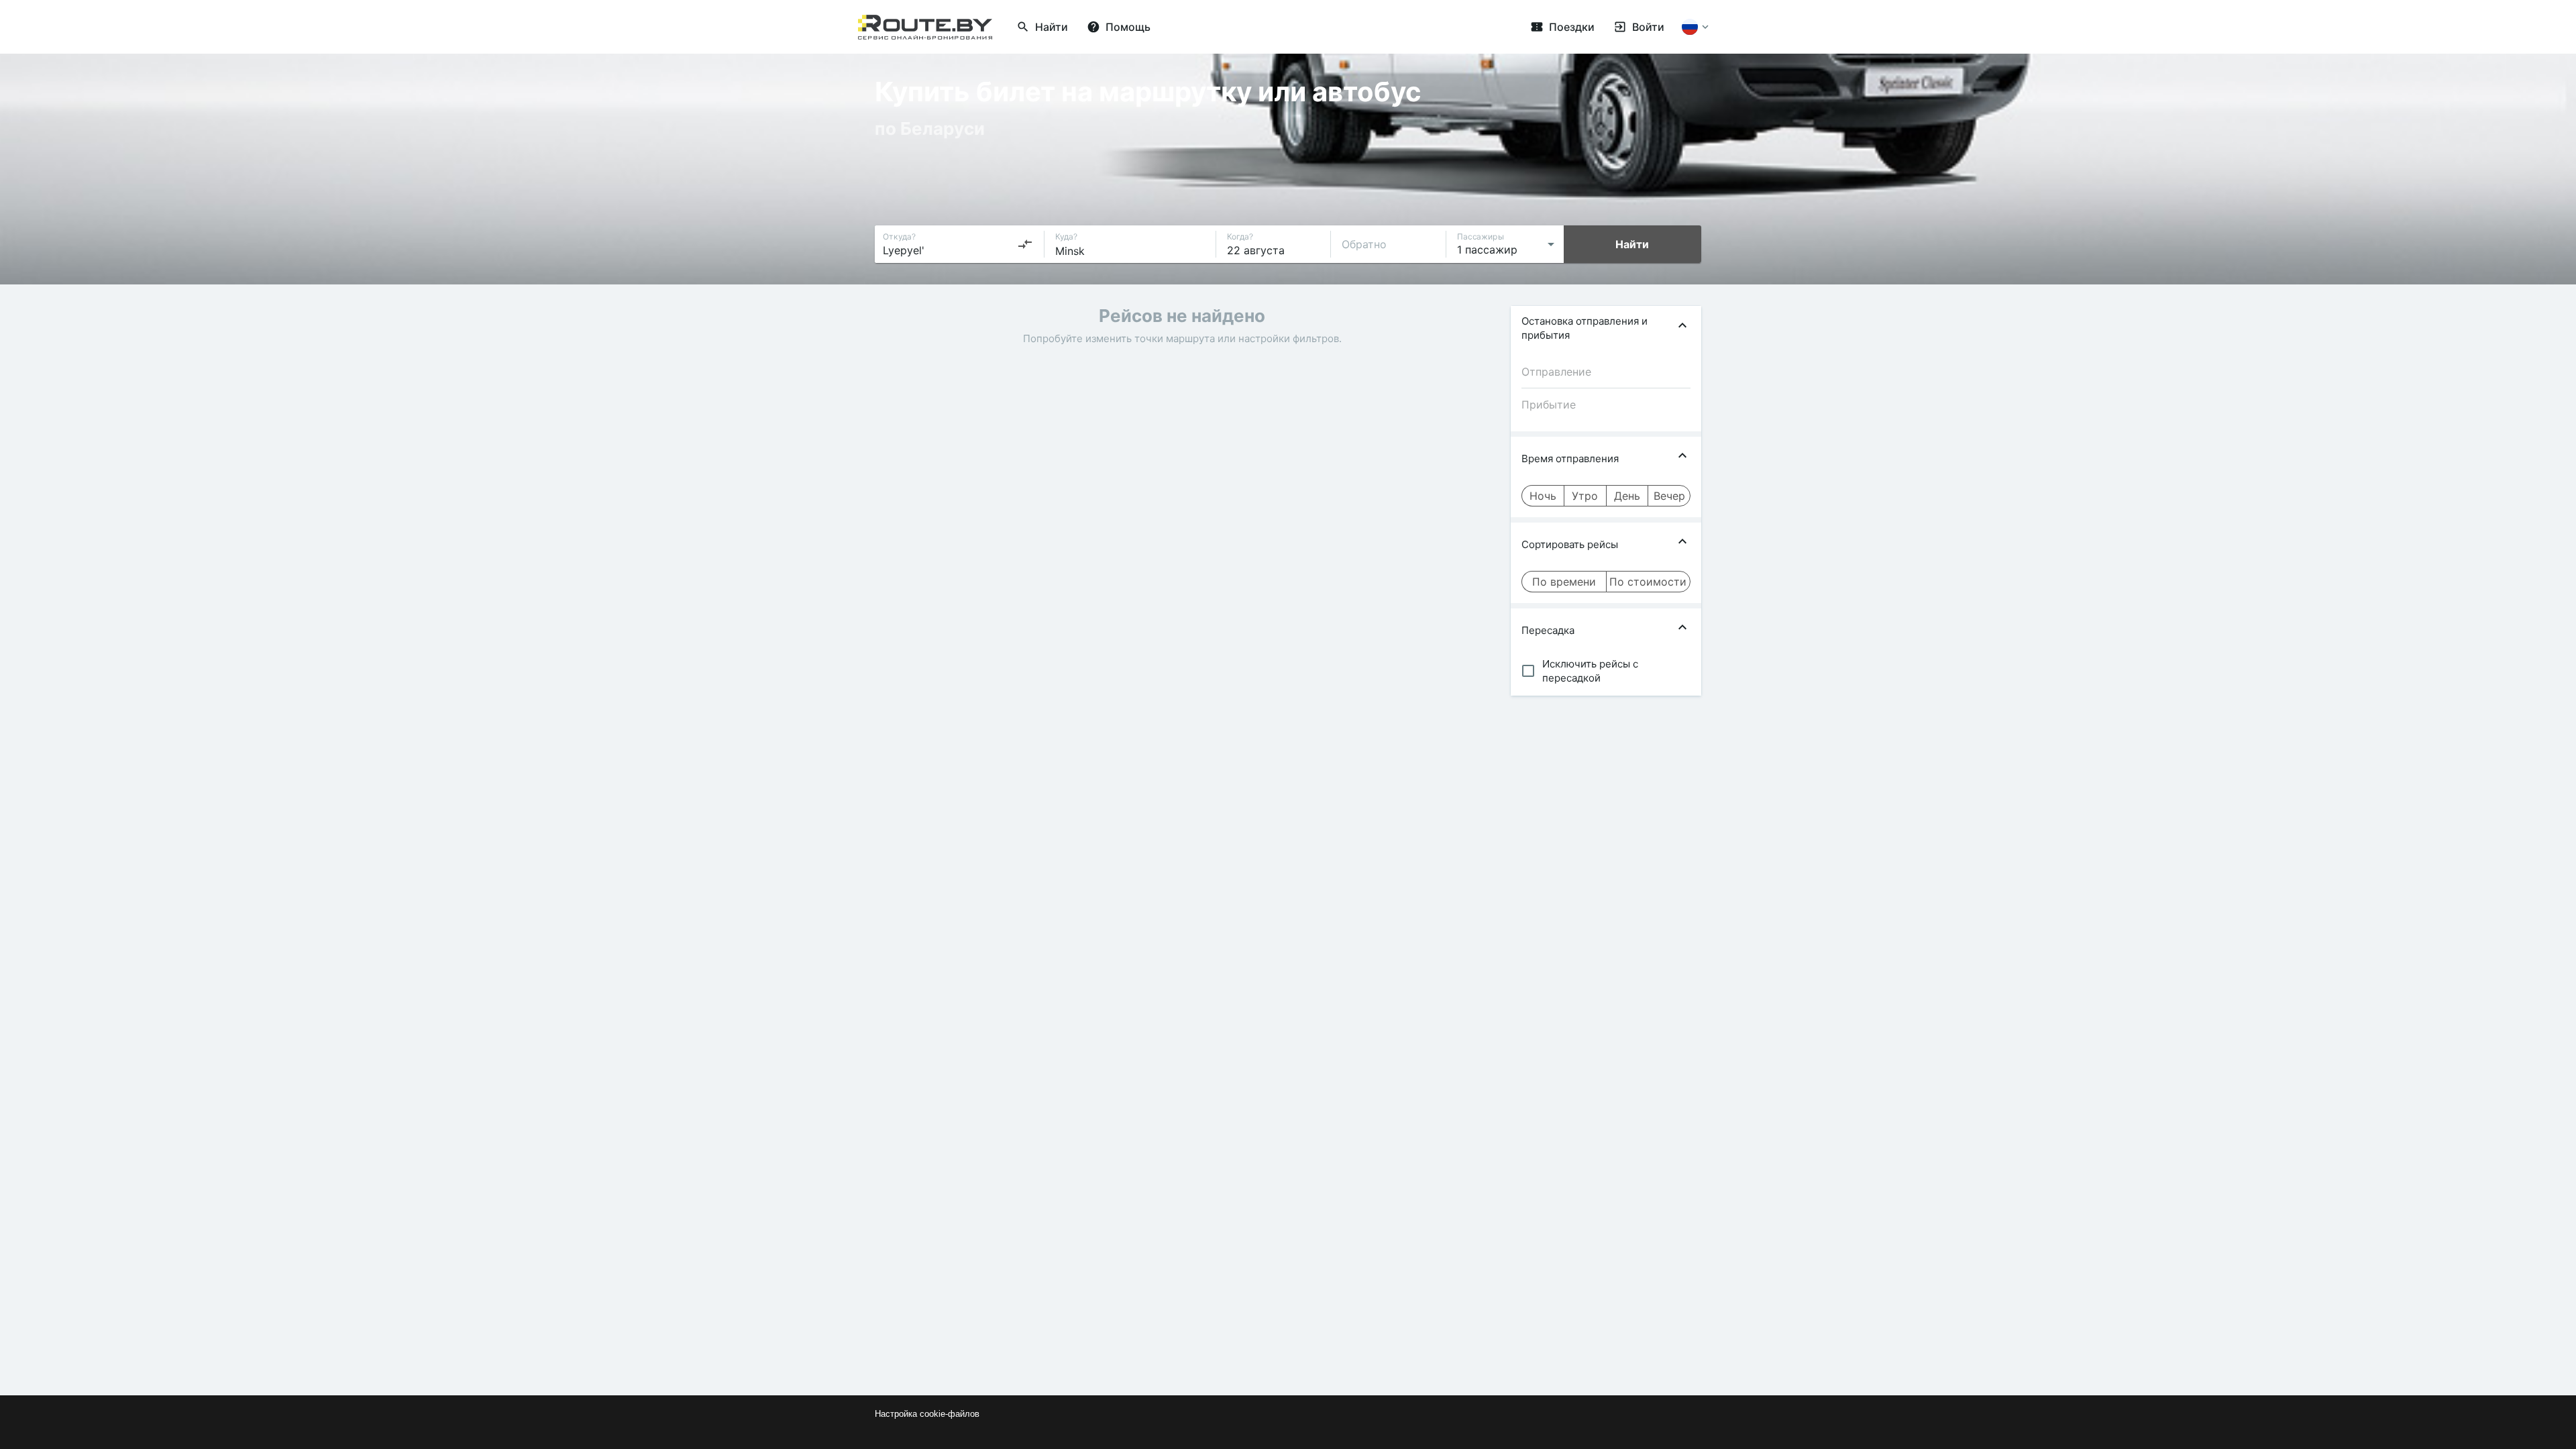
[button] (1606, 328)
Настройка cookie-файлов (927, 1414)
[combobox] (958, 244)
